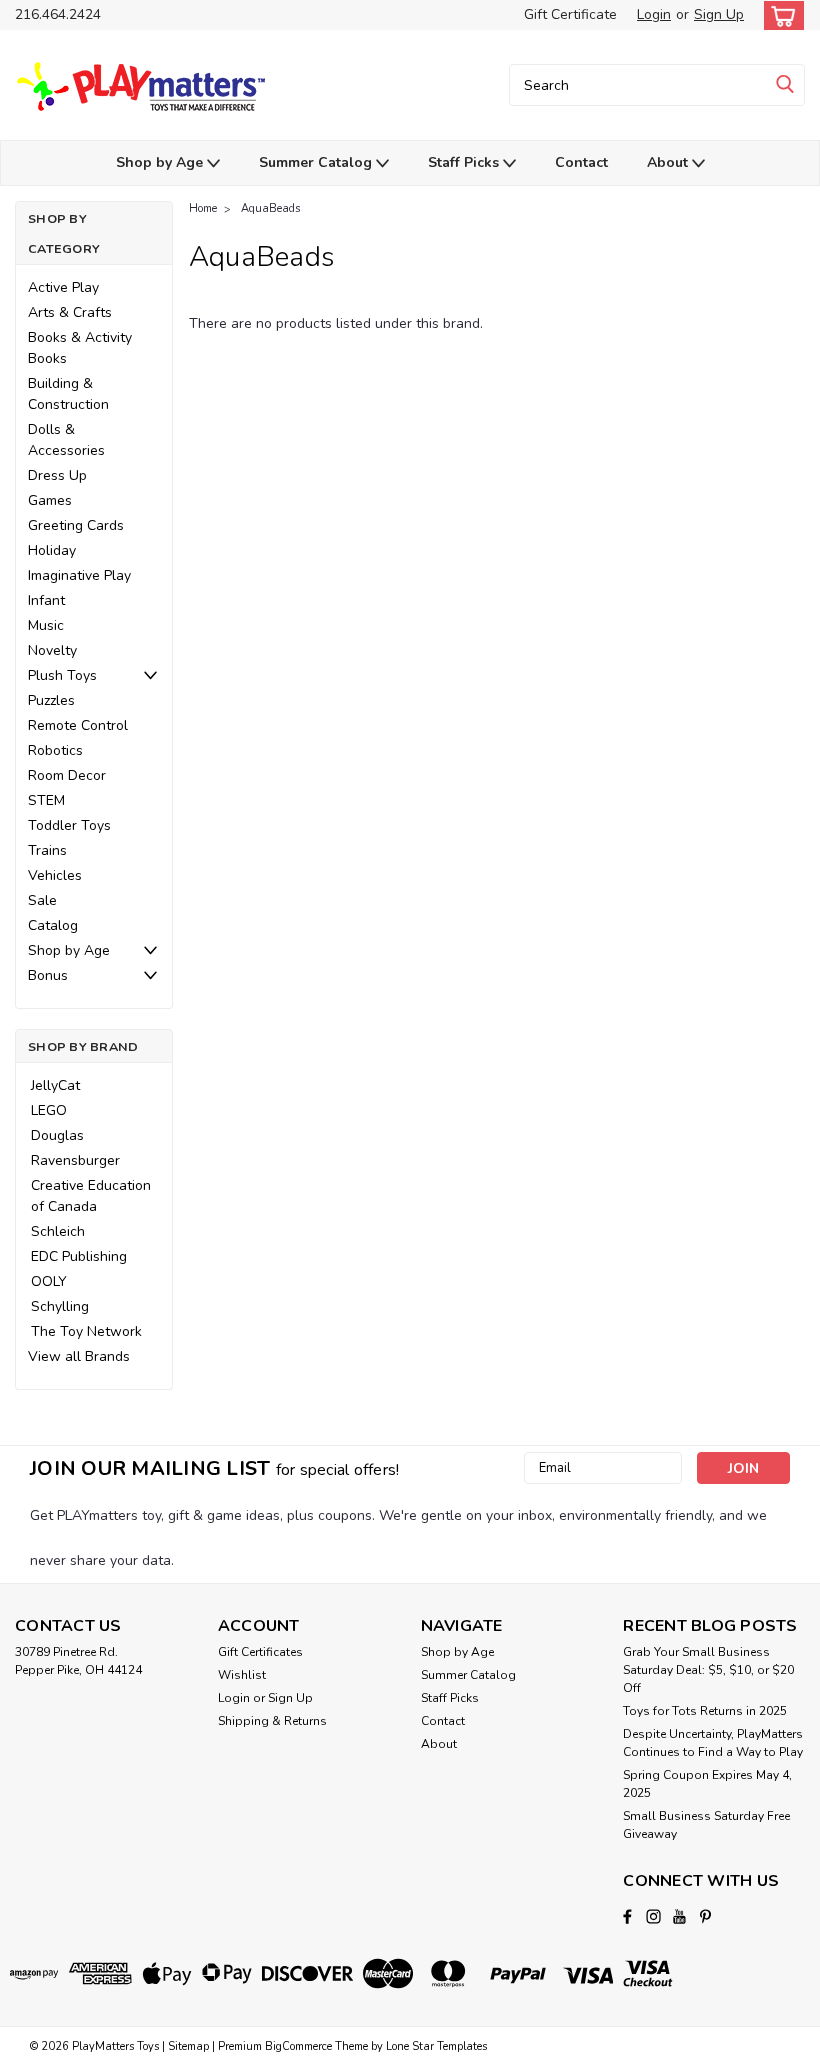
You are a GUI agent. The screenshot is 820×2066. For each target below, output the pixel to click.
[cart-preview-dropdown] (779, 15)
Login (654, 14)
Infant (46, 600)
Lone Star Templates (436, 2046)
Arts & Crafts (70, 312)
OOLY (49, 1281)
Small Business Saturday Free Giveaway (706, 1825)
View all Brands (79, 1356)
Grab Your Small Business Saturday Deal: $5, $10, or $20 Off (708, 1670)
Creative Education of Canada (91, 1196)
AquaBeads (270, 208)
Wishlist (242, 1675)
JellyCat (55, 1085)
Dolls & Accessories (66, 440)
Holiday (52, 550)
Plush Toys (62, 675)
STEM (46, 800)
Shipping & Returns (272, 1721)
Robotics (55, 750)
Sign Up (719, 14)
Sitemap (188, 2046)
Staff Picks (465, 162)
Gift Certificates (260, 1652)
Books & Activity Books (80, 348)
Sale (42, 900)
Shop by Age (161, 162)
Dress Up (57, 475)
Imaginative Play (79, 575)
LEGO (49, 1110)
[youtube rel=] (679, 1916)
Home (203, 208)
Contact (581, 162)
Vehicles (55, 875)
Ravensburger (75, 1160)
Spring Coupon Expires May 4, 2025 (707, 1784)
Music (46, 625)
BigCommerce (298, 2046)
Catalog (53, 925)
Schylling (60, 1306)
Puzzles (51, 700)
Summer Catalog (317, 162)
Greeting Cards (76, 525)
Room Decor (67, 775)
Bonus (48, 975)
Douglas (57, 1135)
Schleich (58, 1231)
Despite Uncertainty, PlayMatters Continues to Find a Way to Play (713, 1743)
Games (50, 500)
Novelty (52, 650)
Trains (47, 850)
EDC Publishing (79, 1256)
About (669, 162)
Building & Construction (68, 394)
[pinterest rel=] (705, 1916)
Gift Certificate (570, 14)
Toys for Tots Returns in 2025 (705, 1711)
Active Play (63, 287)
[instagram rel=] (653, 1916)
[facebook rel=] (627, 1916)
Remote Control (78, 725)
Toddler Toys (69, 825)
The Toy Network (86, 1331)
